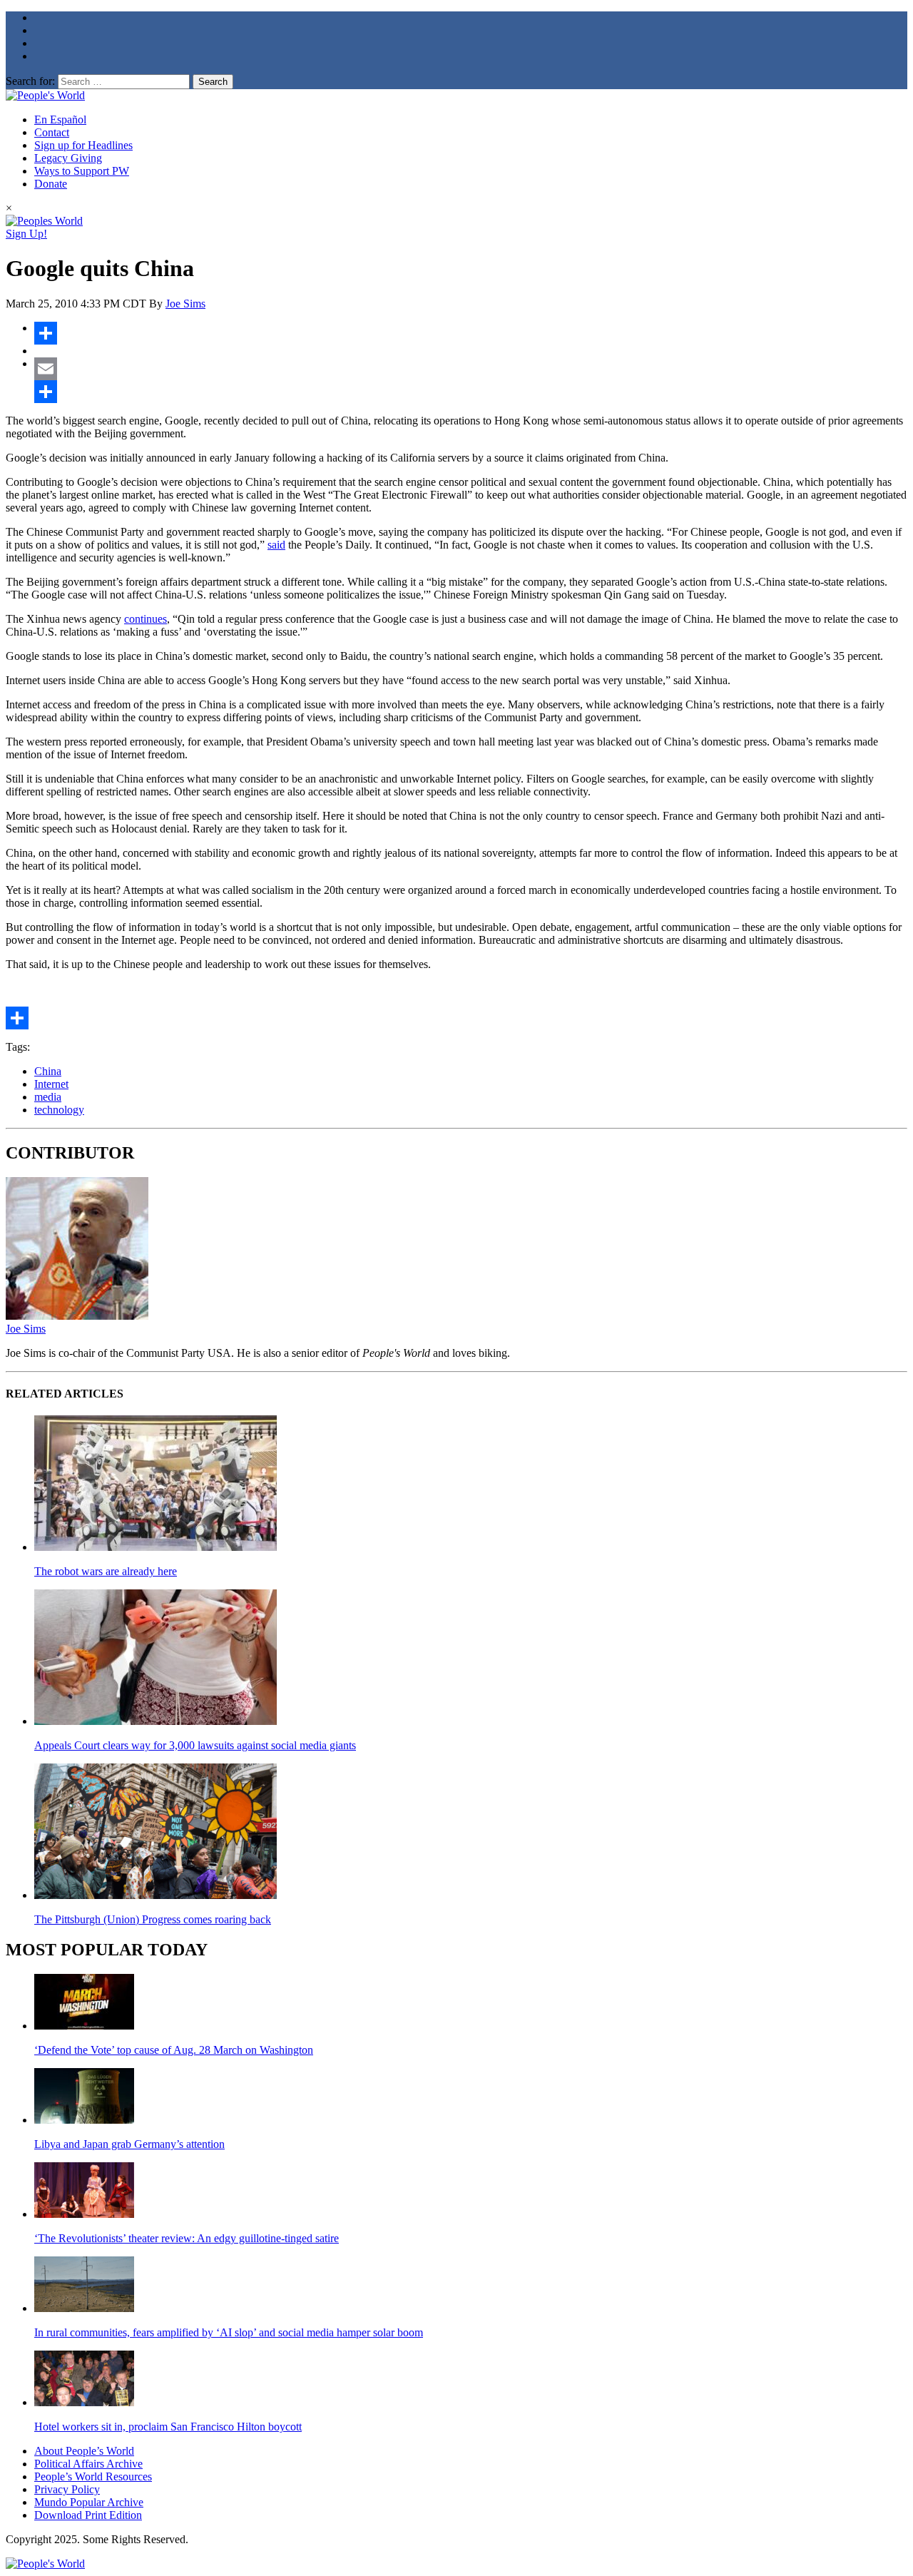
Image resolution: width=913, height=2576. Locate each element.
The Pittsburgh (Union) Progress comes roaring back (153, 1919)
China (48, 1071)
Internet (51, 1084)
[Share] (471, 333)
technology (59, 1110)
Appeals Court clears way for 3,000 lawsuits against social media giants (195, 1745)
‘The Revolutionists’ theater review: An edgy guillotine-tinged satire (187, 2238)
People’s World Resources (93, 2476)
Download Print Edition (88, 2515)
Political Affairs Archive (88, 2464)
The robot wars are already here (106, 1571)
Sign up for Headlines (83, 145)
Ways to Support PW (82, 171)
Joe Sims (185, 304)
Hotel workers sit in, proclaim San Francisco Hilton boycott (168, 2427)
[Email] (471, 369)
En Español (60, 119)
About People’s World (84, 2451)
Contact (52, 132)
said (276, 545)
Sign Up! (26, 234)
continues (146, 619)
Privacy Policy (67, 2489)
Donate (51, 184)
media (48, 1097)
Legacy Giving (68, 158)
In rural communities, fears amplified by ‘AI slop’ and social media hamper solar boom (229, 2332)
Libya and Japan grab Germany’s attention (129, 2144)
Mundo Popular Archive (89, 2502)
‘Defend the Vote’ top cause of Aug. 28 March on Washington (174, 2050)
